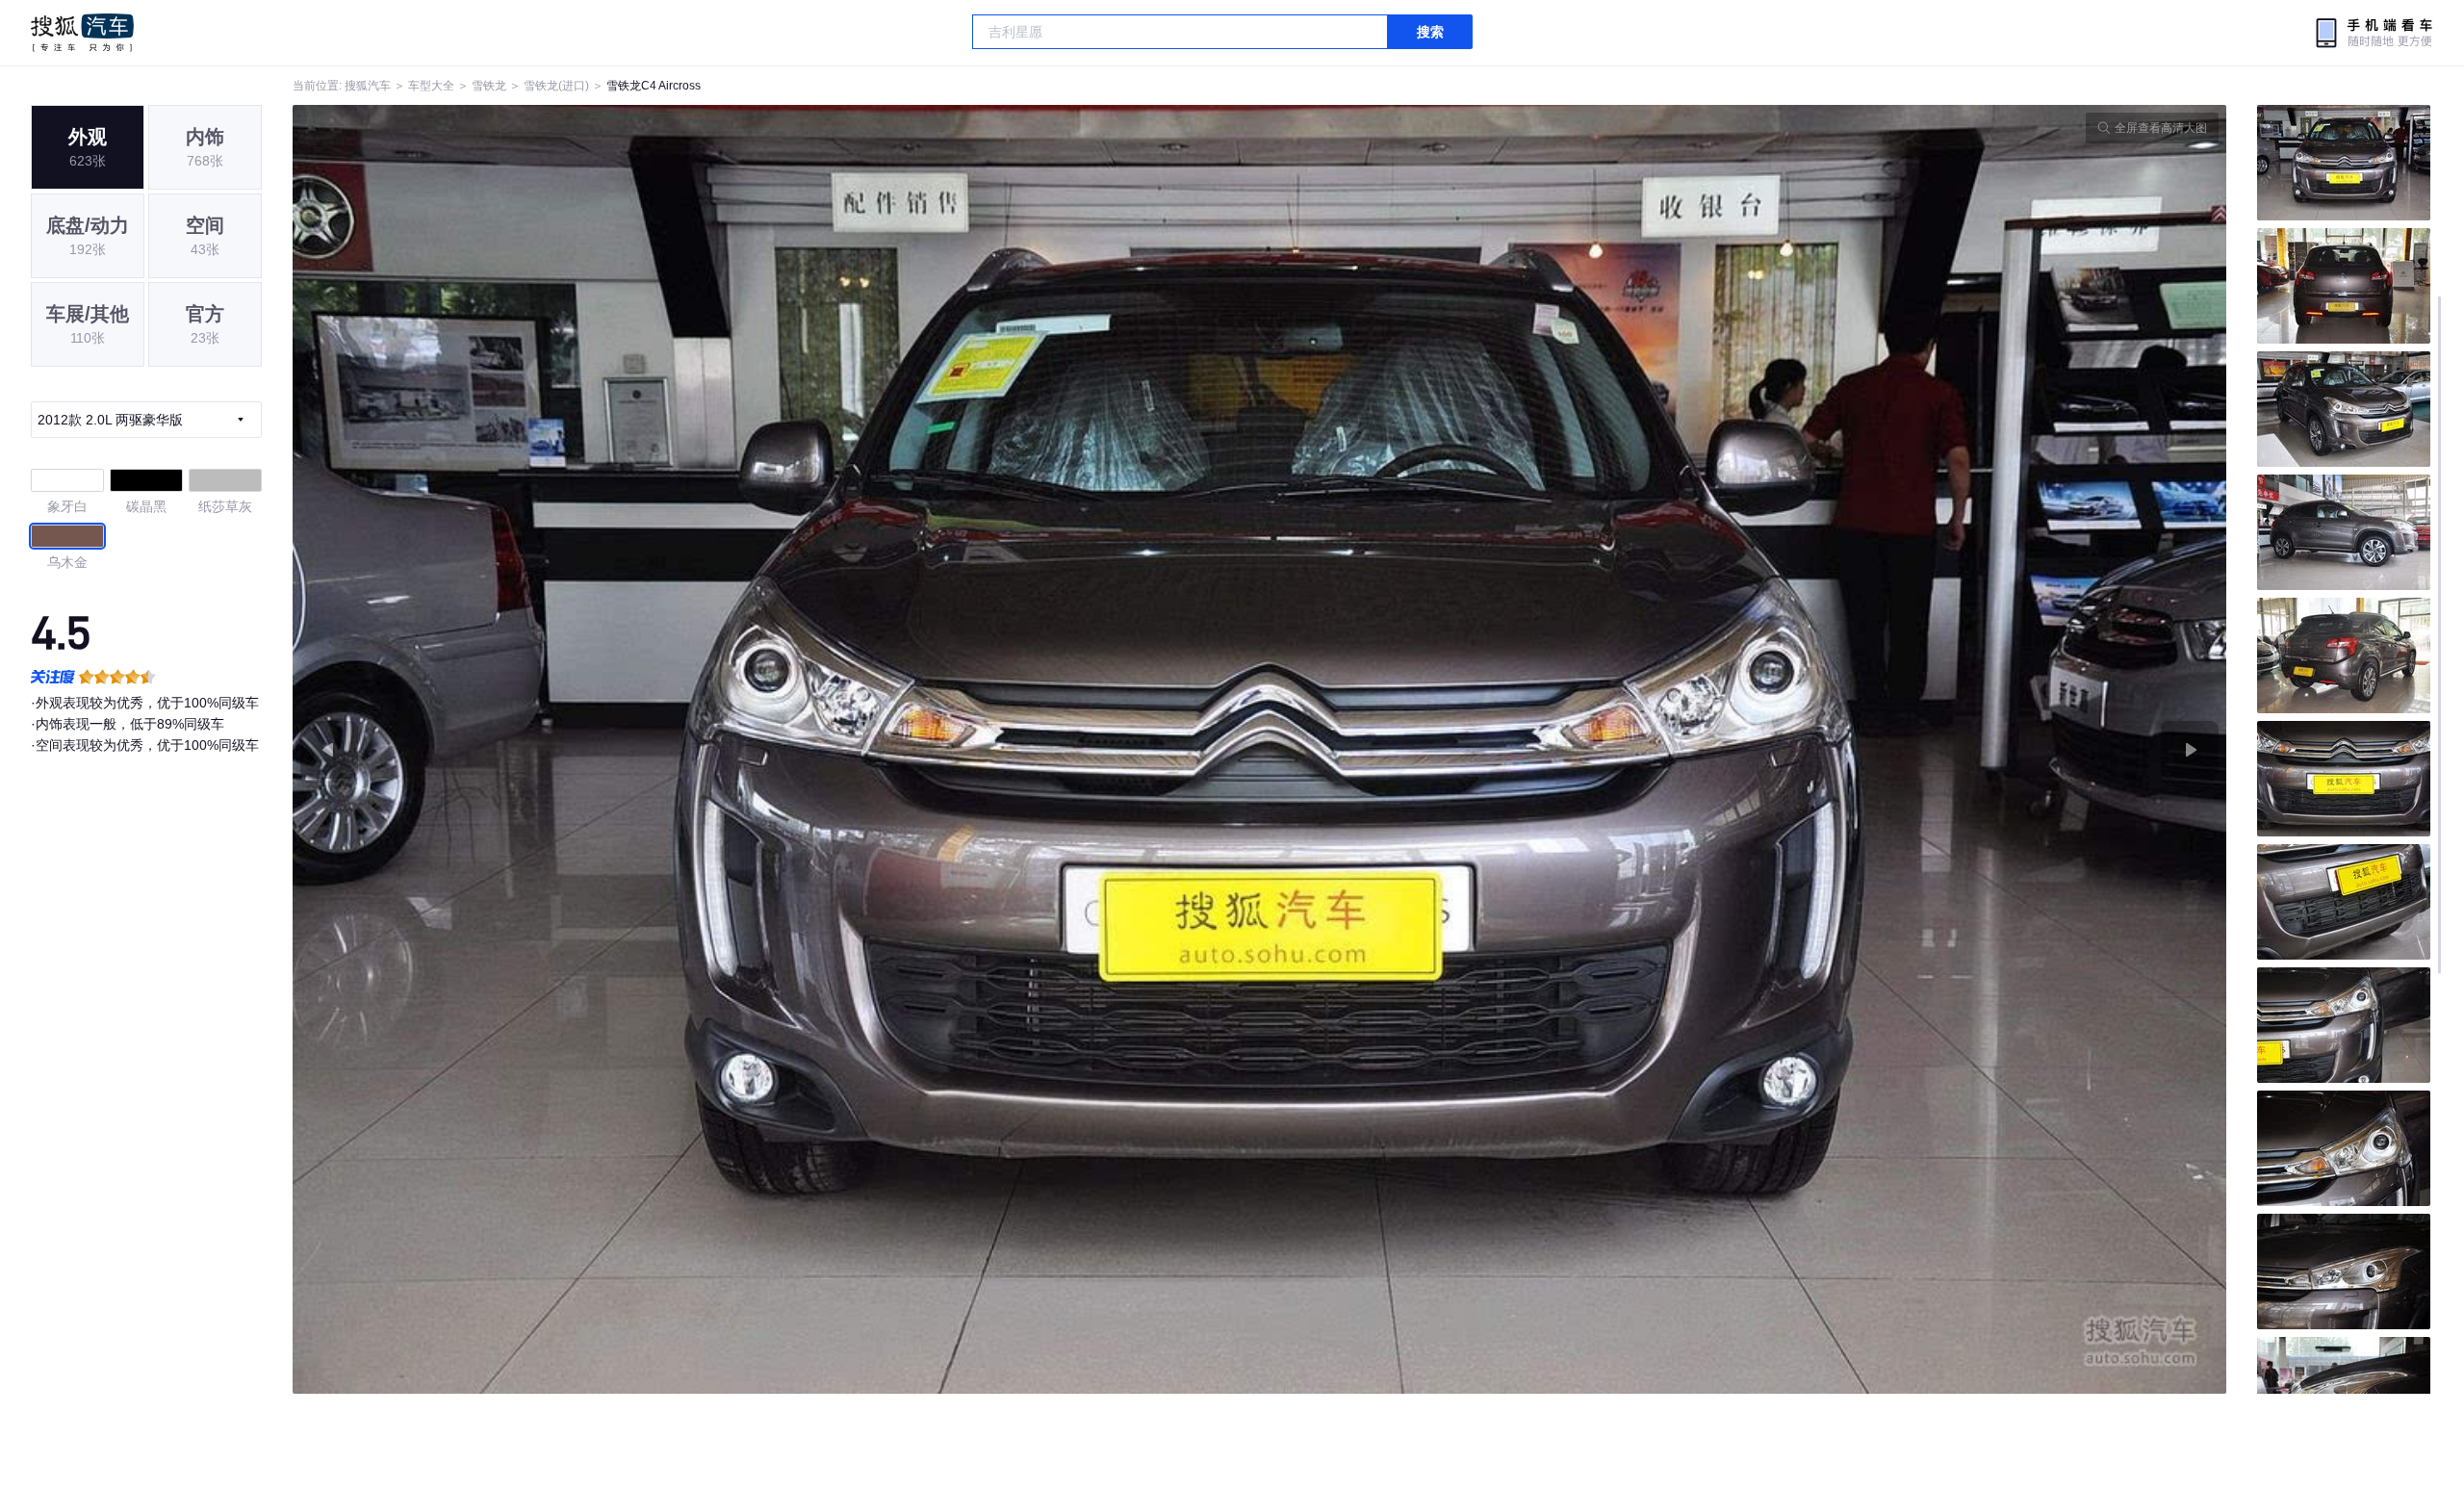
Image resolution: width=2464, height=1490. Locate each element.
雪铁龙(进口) (556, 86)
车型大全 (431, 86)
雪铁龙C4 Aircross (654, 86)
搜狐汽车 (82, 33)
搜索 (1430, 32)
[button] (776, 749)
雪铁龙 (489, 86)
